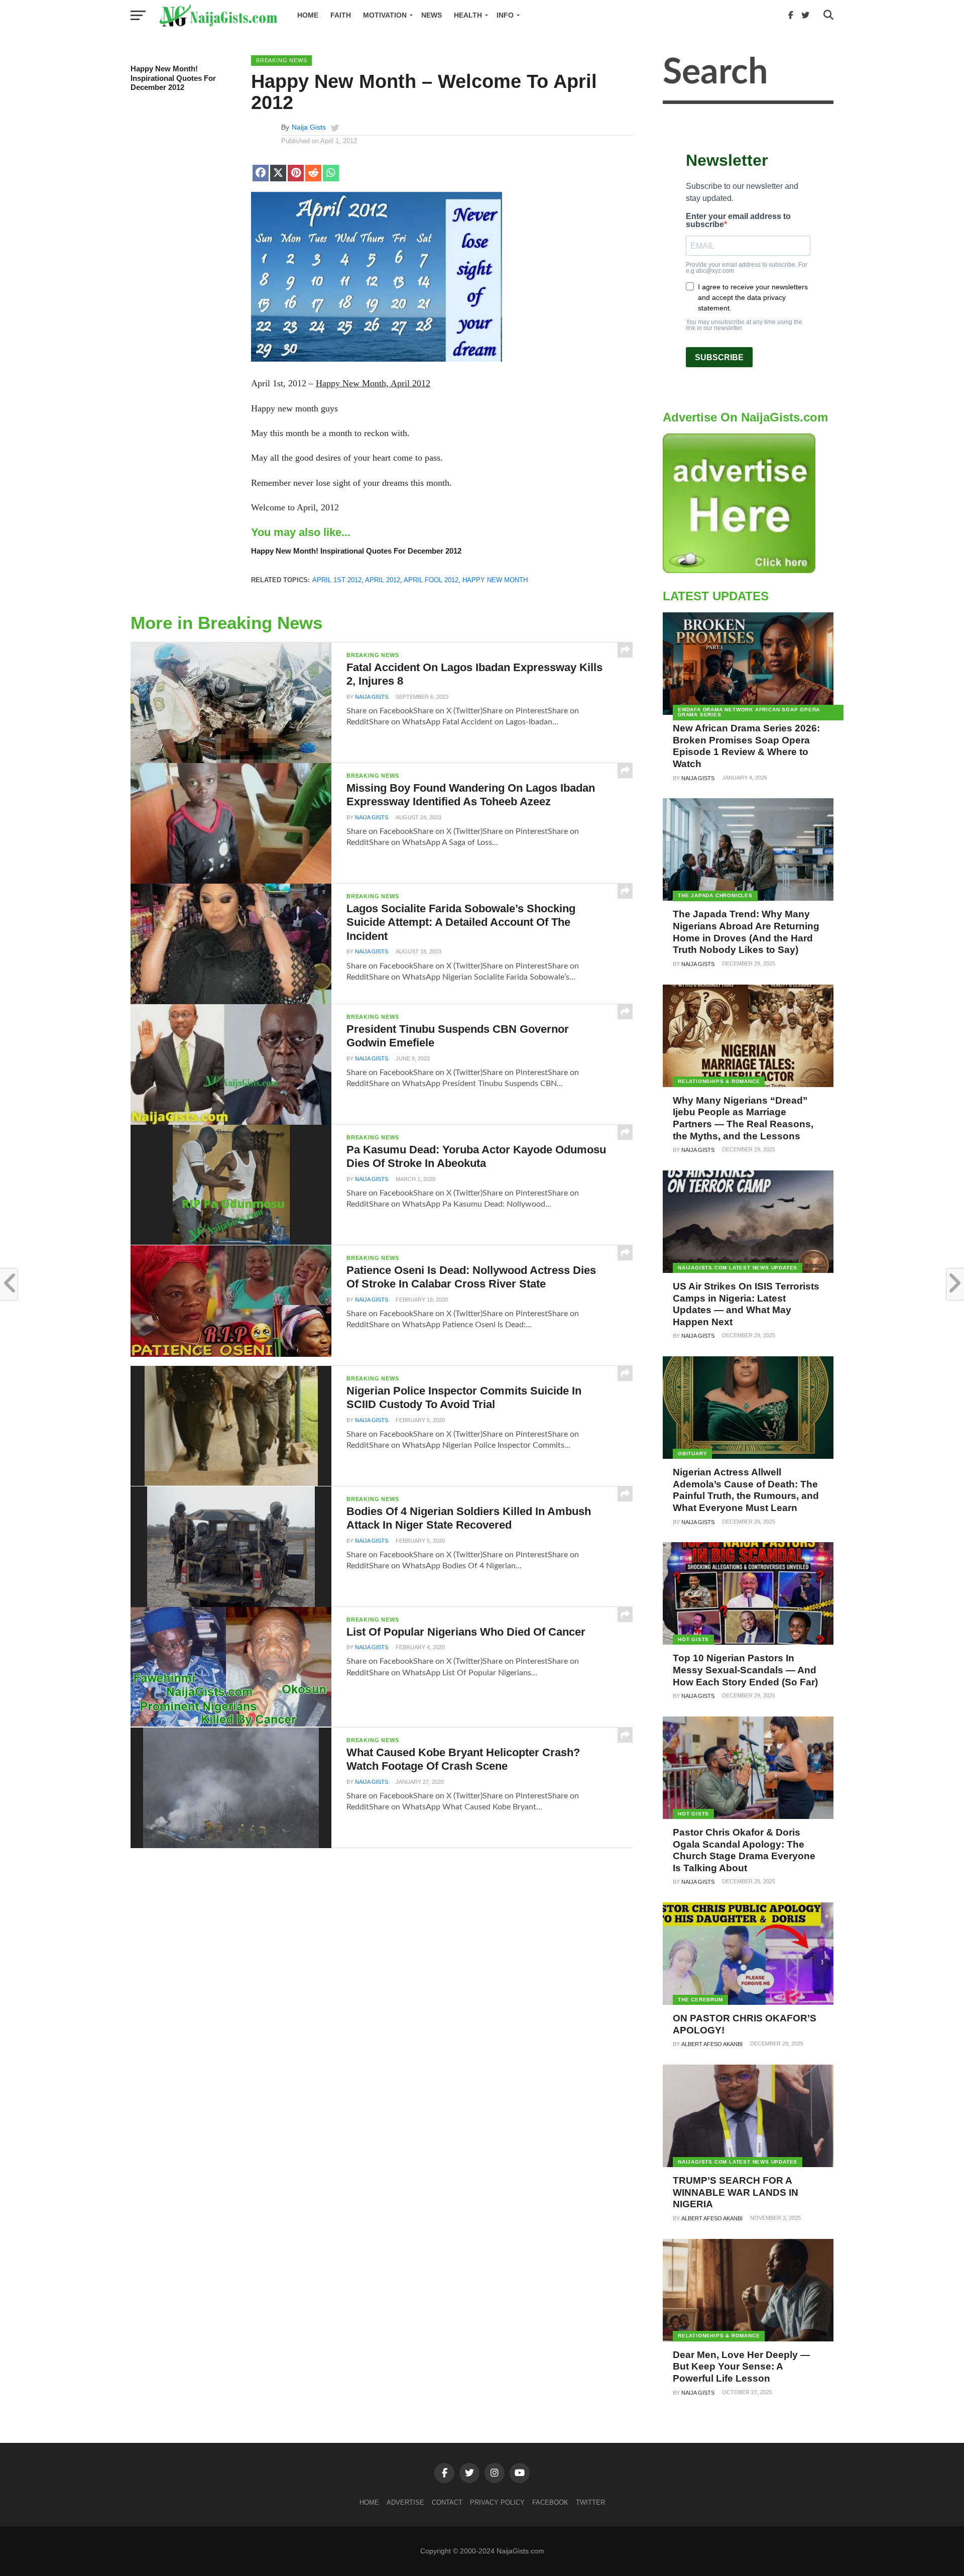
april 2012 (383, 580)
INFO (505, 15)
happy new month (495, 580)
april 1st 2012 (337, 580)
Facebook (550, 2502)
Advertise (405, 2502)
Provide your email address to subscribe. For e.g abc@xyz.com (747, 268)
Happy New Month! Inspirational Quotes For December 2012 (173, 78)
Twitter (590, 2502)
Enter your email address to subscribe (738, 221)
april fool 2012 (431, 580)
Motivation (385, 15)
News (432, 15)
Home (308, 15)
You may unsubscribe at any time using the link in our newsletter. (744, 325)
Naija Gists (309, 127)
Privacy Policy (497, 2502)
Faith (341, 15)
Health (468, 15)
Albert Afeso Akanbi (712, 2044)
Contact (447, 2502)
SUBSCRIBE (719, 357)
